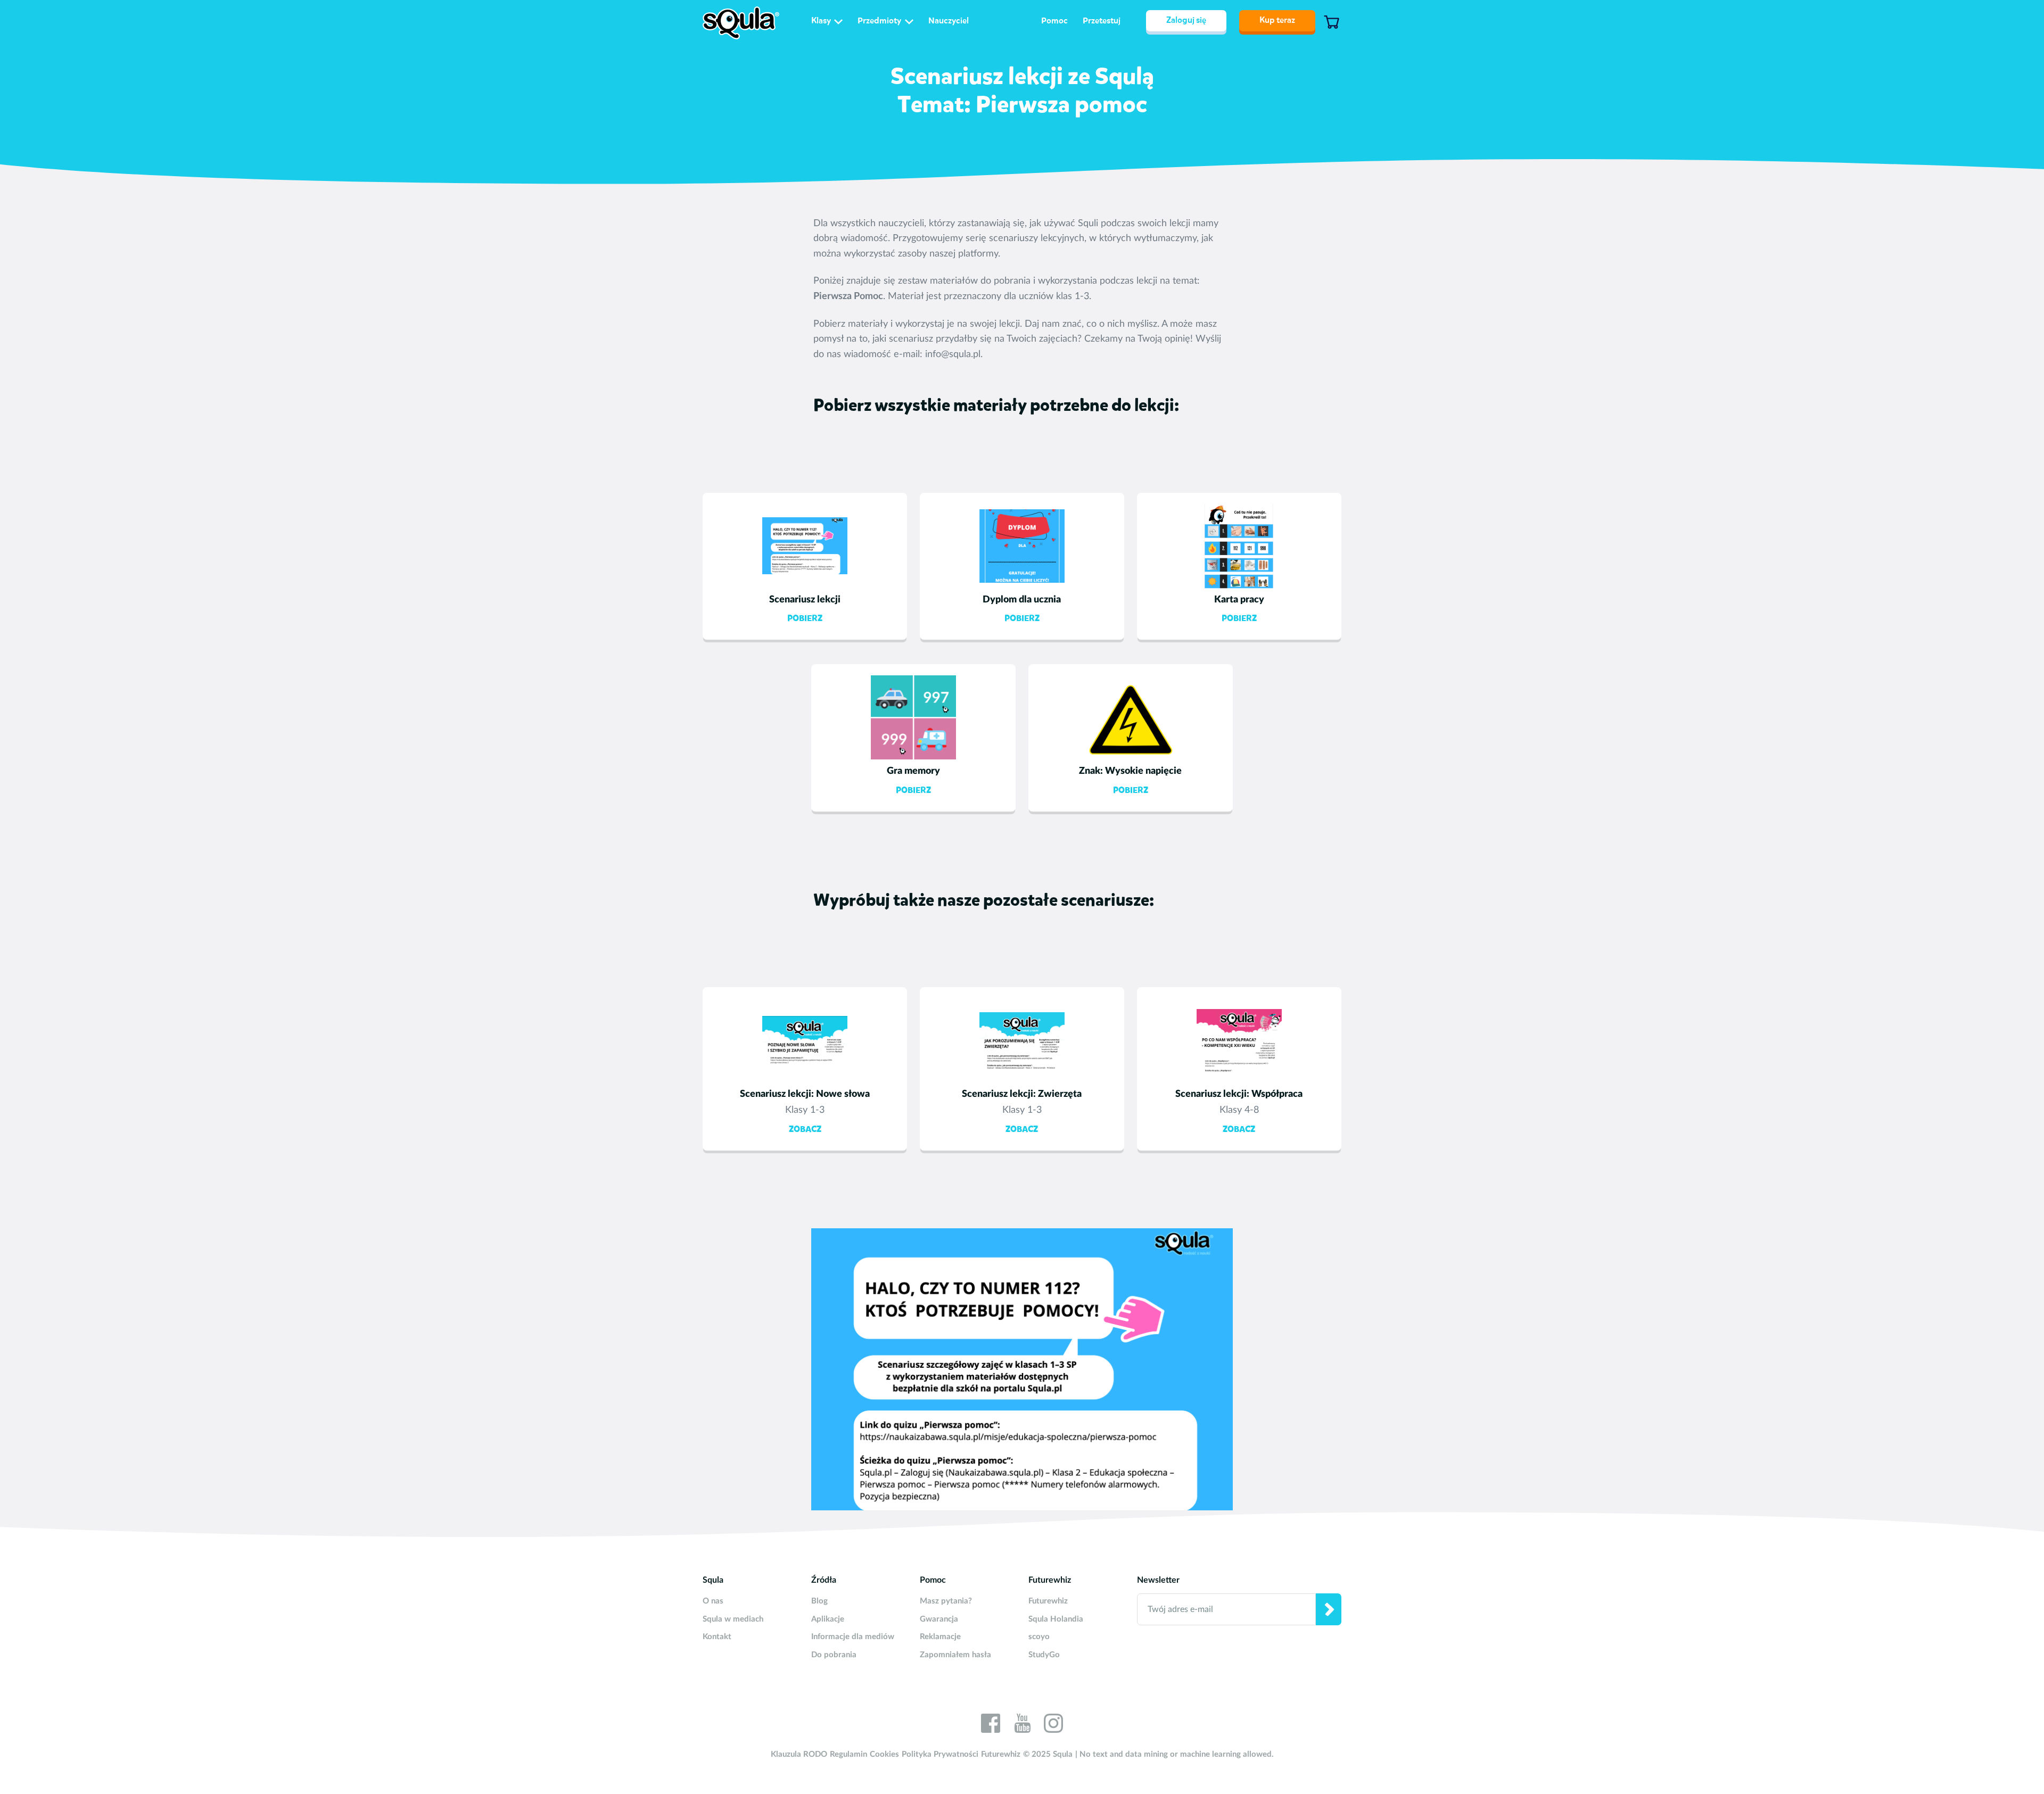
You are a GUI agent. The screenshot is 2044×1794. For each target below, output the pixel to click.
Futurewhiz (1048, 1601)
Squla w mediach (733, 1619)
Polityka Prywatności (940, 1754)
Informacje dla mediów (853, 1637)
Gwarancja (939, 1619)
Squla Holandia (1056, 1619)
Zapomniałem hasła (955, 1655)
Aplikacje (828, 1619)
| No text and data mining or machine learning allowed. (1175, 1754)
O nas (713, 1601)
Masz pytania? (946, 1601)
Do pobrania (834, 1655)
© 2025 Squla (1048, 1754)
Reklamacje (940, 1637)
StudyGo (1044, 1655)
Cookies (884, 1754)
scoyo (1039, 1637)
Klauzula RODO (799, 1754)
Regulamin (848, 1754)
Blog (819, 1601)
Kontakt (717, 1637)
